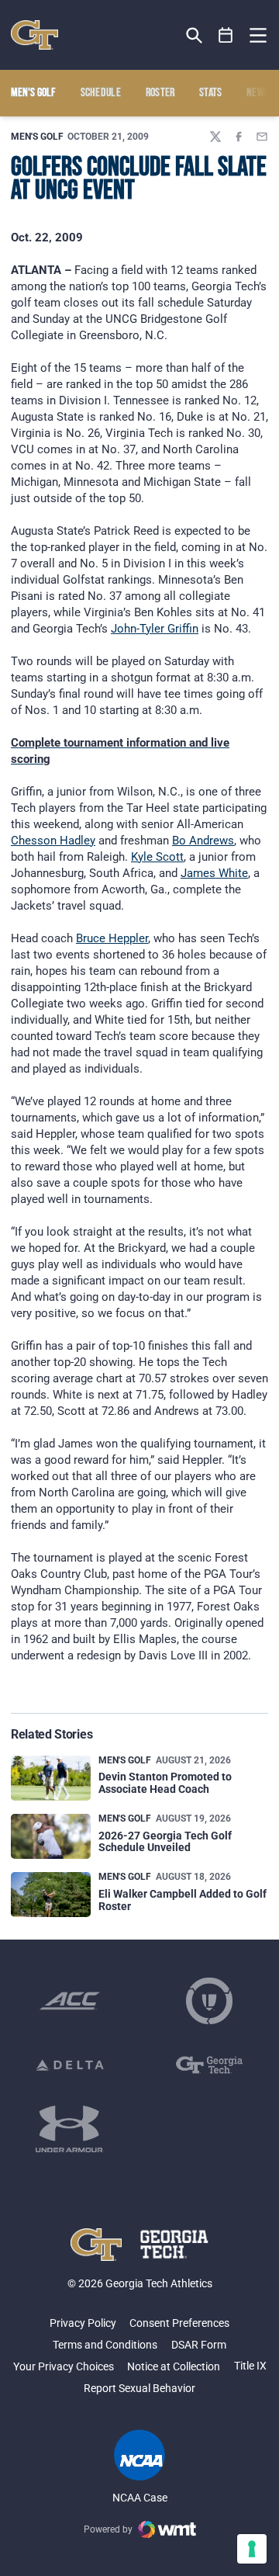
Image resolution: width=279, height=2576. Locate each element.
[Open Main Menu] (258, 36)
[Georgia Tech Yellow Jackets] (34, 35)
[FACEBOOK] (239, 137)
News (258, 93)
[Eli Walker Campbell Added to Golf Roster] (51, 1895)
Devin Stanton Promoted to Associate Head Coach (165, 1782)
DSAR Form (199, 2345)
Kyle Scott (157, 857)
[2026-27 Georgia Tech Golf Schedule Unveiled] (51, 1836)
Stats (211, 93)
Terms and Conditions (105, 2345)
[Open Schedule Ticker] (226, 35)
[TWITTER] (215, 137)
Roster (160, 93)
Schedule (101, 93)
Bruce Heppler (112, 938)
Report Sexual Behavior (139, 2388)
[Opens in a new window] (70, 2001)
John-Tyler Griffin (155, 629)
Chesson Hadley (53, 841)
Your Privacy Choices (64, 2366)
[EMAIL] (262, 137)
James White (214, 873)
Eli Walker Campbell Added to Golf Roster (183, 1900)
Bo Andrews (203, 841)
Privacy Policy (83, 2323)
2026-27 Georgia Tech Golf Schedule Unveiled (165, 1841)
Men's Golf (37, 137)
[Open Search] (194, 35)
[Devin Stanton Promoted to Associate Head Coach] (51, 1778)
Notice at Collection (174, 2366)
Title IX (250, 2366)
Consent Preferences (179, 2323)
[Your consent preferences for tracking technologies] (252, 2549)
